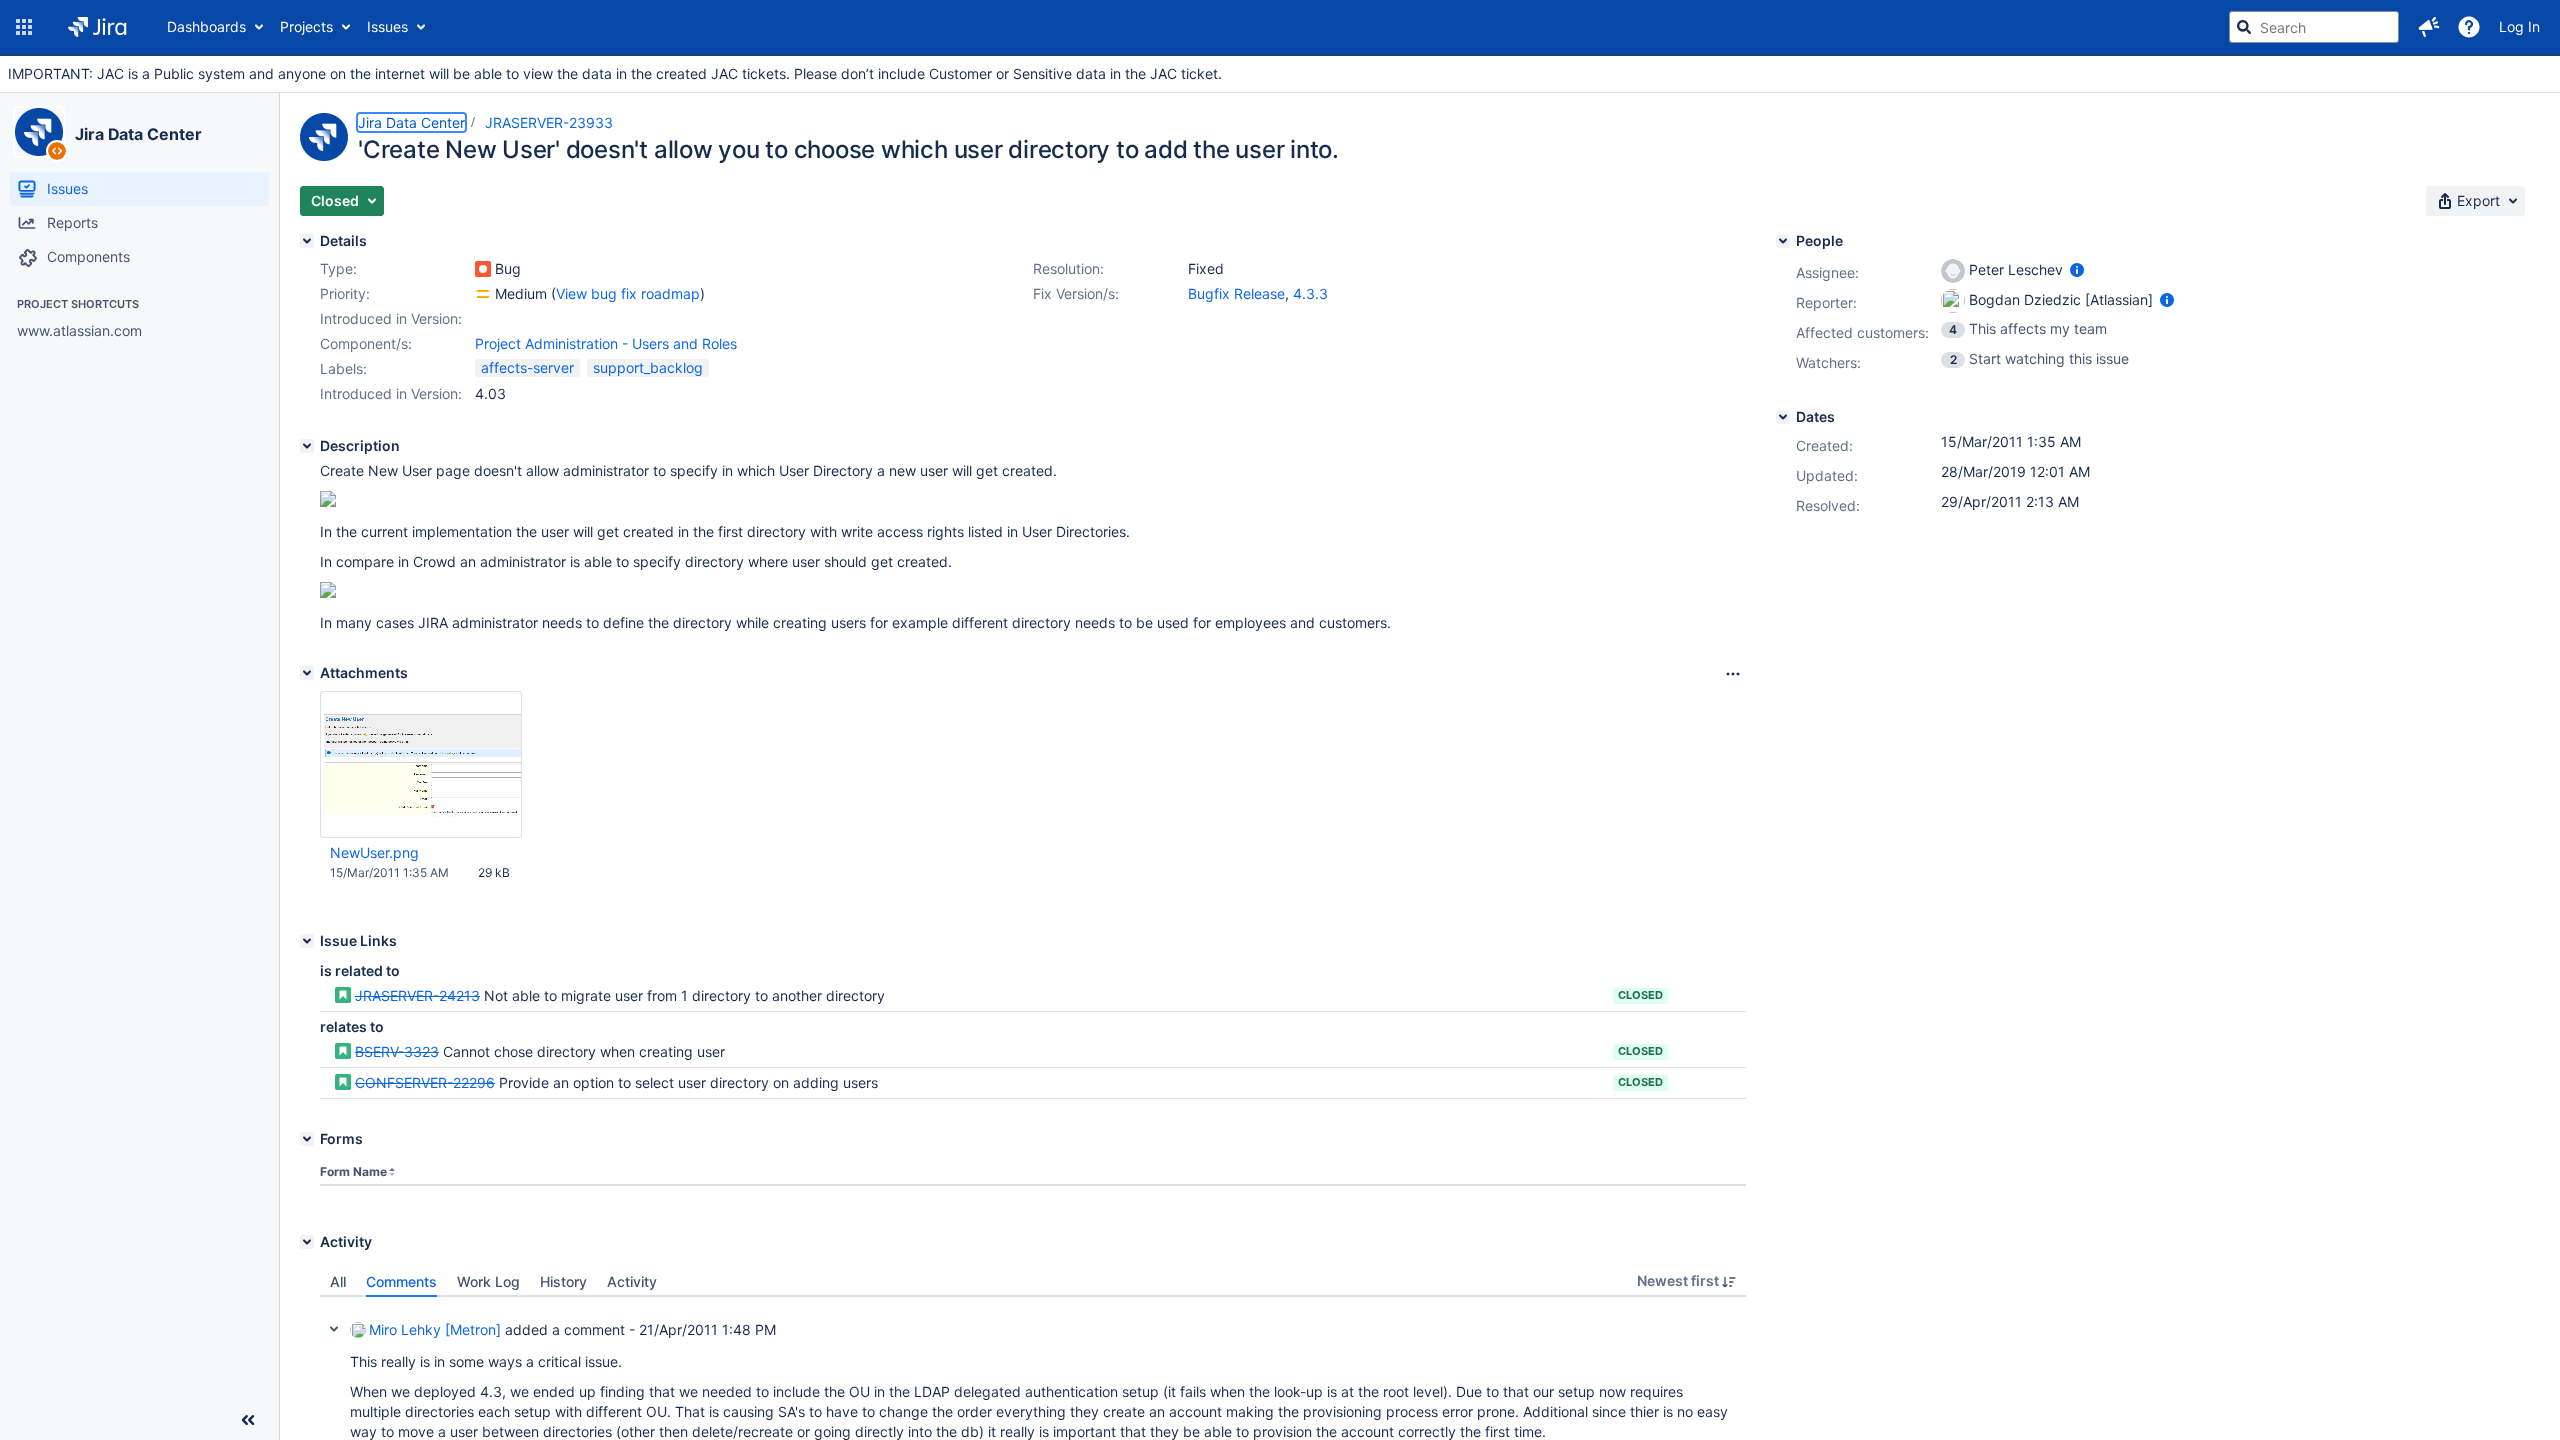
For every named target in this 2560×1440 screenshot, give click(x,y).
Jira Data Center (138, 134)
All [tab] (338, 1281)
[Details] (307, 241)
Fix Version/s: (1076, 293)
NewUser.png (374, 852)
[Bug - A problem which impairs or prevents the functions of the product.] (483, 269)
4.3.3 (1310, 293)
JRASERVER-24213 (417, 995)
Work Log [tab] (488, 1281)
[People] (1783, 241)
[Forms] (307, 1139)
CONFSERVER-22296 (425, 1082)
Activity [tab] (632, 1281)
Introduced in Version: (391, 393)
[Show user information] (2077, 269)
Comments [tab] (401, 1281)
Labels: (343, 368)
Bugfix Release (1236, 293)
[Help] (2469, 27)
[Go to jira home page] (97, 27)
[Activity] (307, 1242)
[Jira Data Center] (39, 132)
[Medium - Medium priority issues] (483, 294)
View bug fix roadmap (628, 293)
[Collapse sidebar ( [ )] (248, 1420)
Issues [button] (387, 26)
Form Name (353, 1171)
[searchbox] (2314, 27)
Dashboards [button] (206, 26)
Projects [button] (306, 26)
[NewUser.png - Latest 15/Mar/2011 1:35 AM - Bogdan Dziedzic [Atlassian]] (421, 764)
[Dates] (1783, 417)
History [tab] (563, 1281)
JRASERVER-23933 (549, 122)
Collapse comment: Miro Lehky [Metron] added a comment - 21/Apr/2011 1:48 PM (334, 1329)
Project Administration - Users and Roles (606, 343)
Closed (1640, 995)
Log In (2519, 26)
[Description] (307, 446)
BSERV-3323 (397, 1051)
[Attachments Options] (1733, 674)
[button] (24, 27)
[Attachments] (307, 673)
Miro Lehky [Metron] (435, 1329)
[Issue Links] (307, 941)
